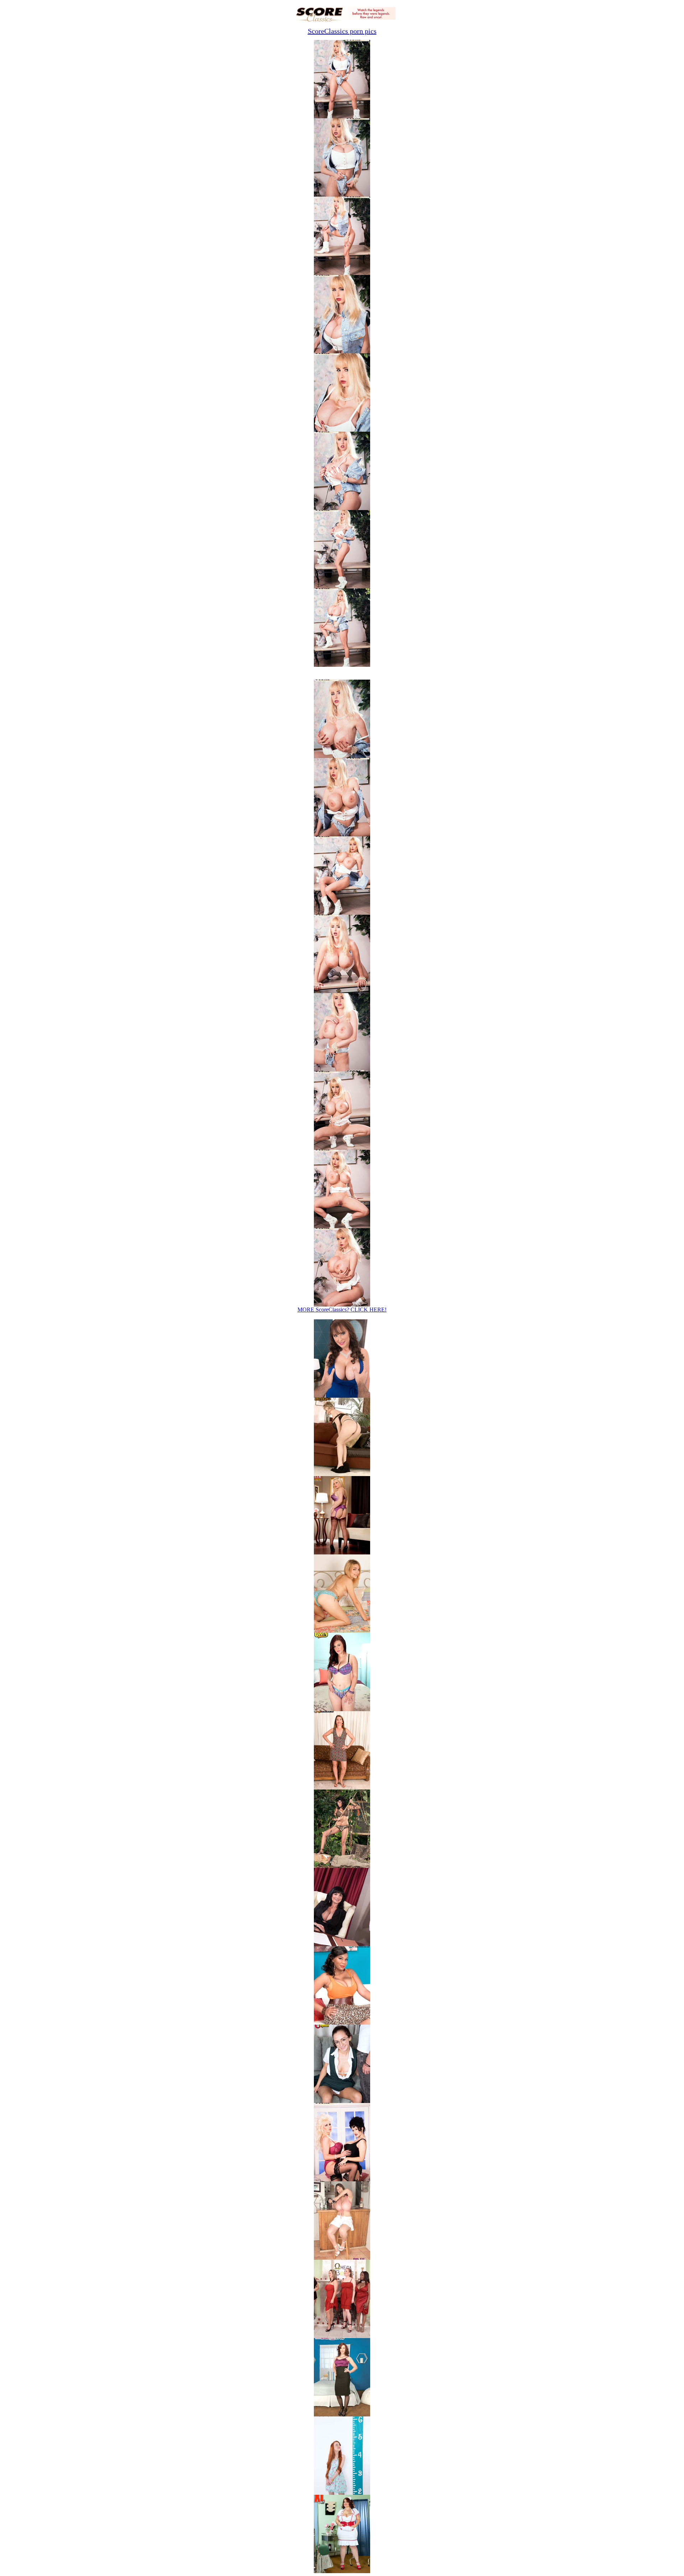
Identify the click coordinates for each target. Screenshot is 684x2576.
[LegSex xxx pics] (342, 1552)
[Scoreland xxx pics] (342, 1396)
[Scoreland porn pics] (342, 2023)
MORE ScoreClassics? (342, 1310)
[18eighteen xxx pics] (342, 1631)
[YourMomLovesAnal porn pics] (342, 2414)
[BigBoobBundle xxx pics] (342, 1474)
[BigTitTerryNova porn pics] (342, 2258)
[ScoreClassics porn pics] (342, 2179)
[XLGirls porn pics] (342, 2571)
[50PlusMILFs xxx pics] (342, 1788)
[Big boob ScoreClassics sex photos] (342, 116)
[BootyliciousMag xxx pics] (342, 1709)
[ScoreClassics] (342, 20)
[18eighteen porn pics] (342, 2101)
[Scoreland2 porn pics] (342, 2336)
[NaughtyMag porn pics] (342, 2493)
